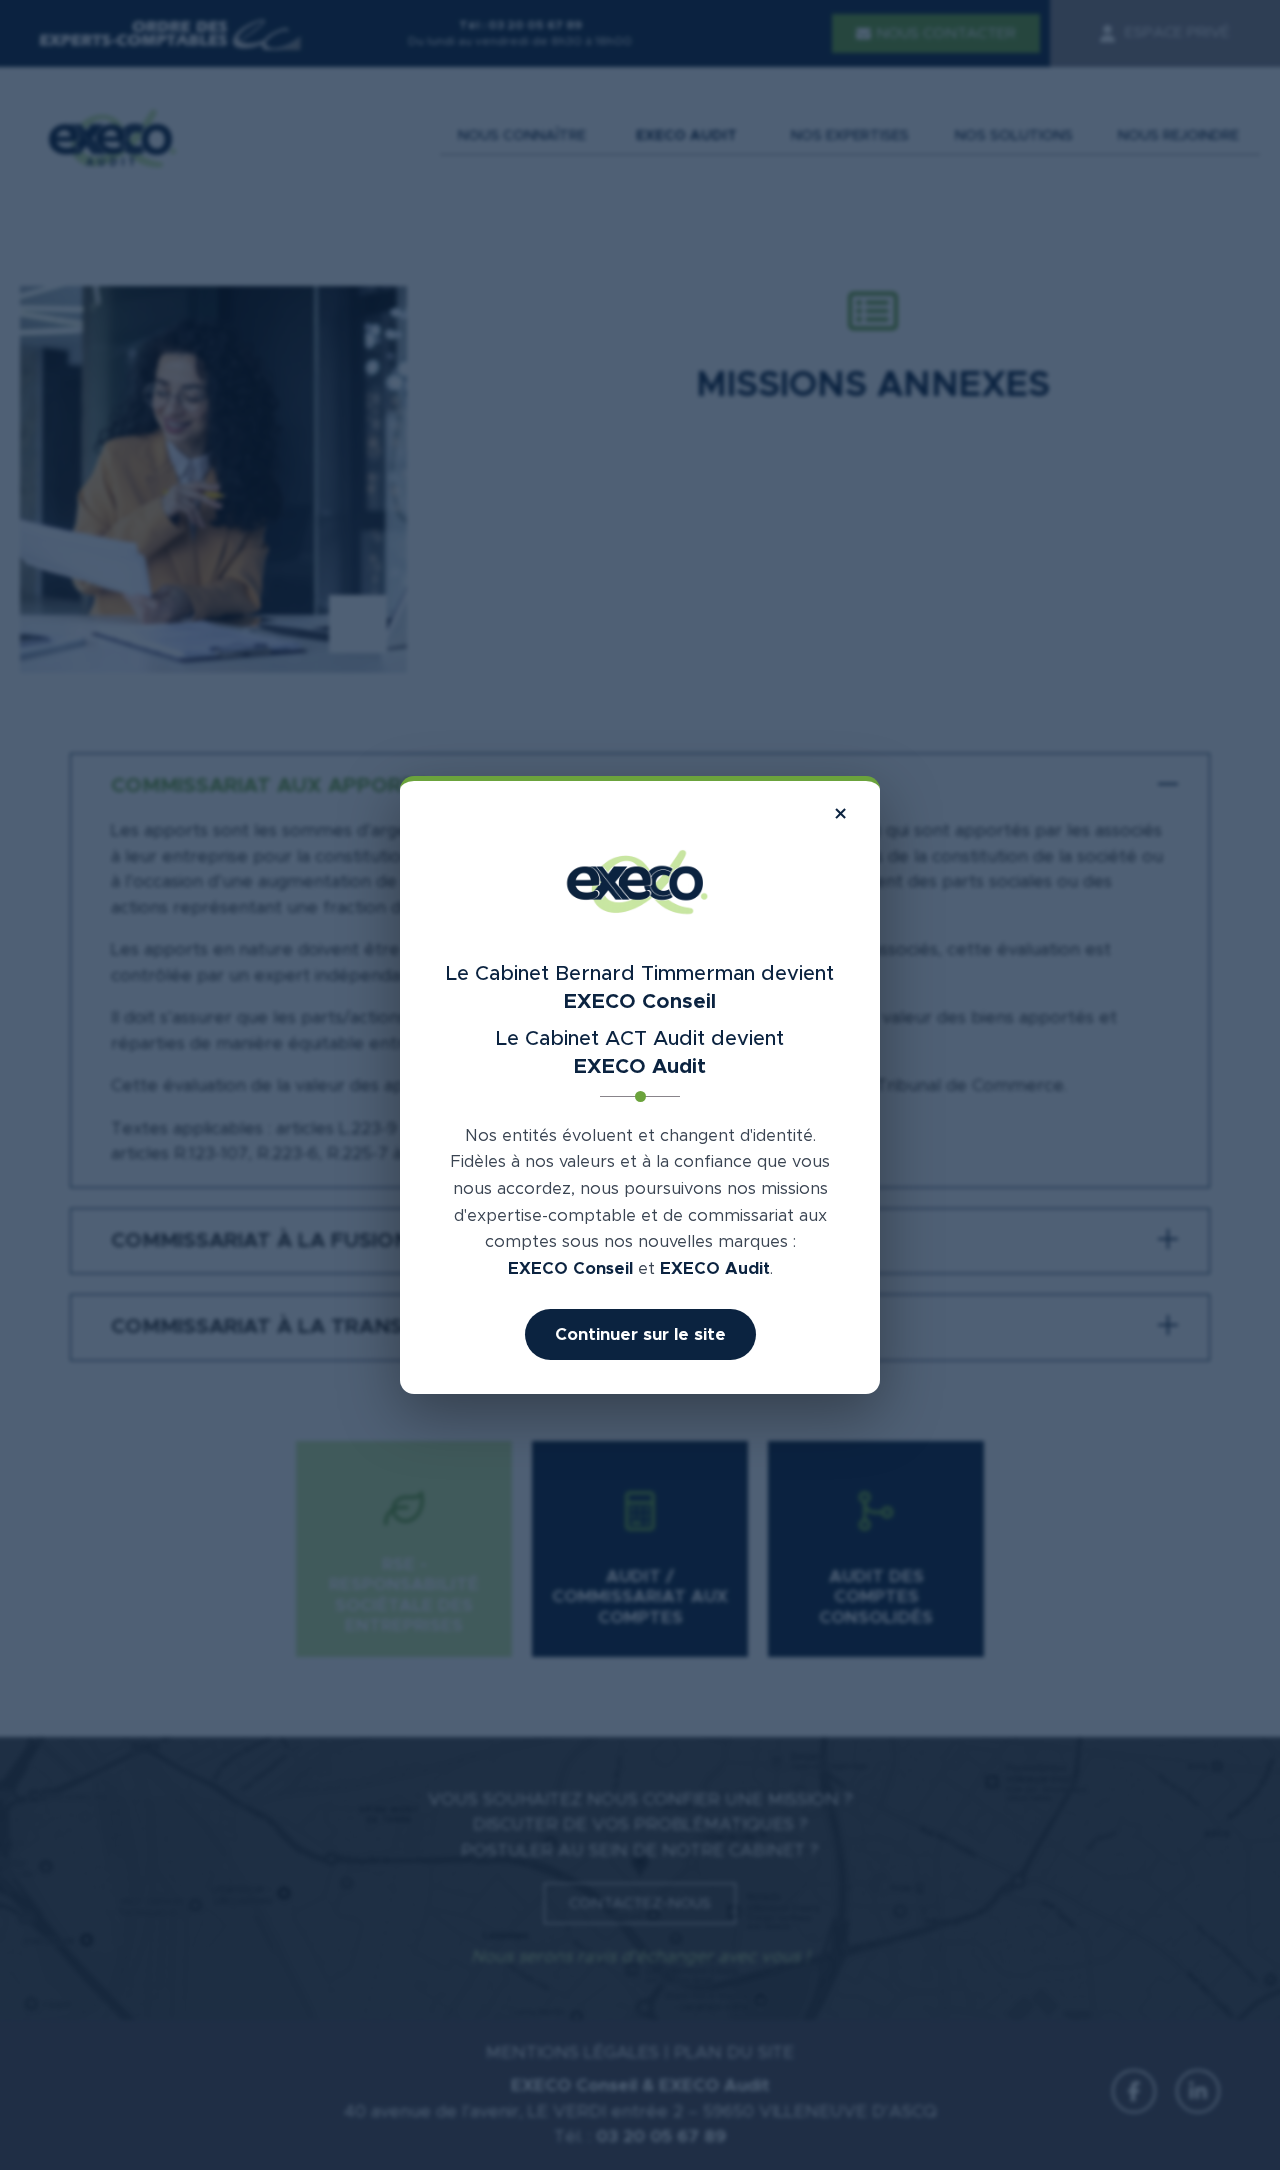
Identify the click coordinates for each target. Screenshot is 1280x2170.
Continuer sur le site (640, 1334)
